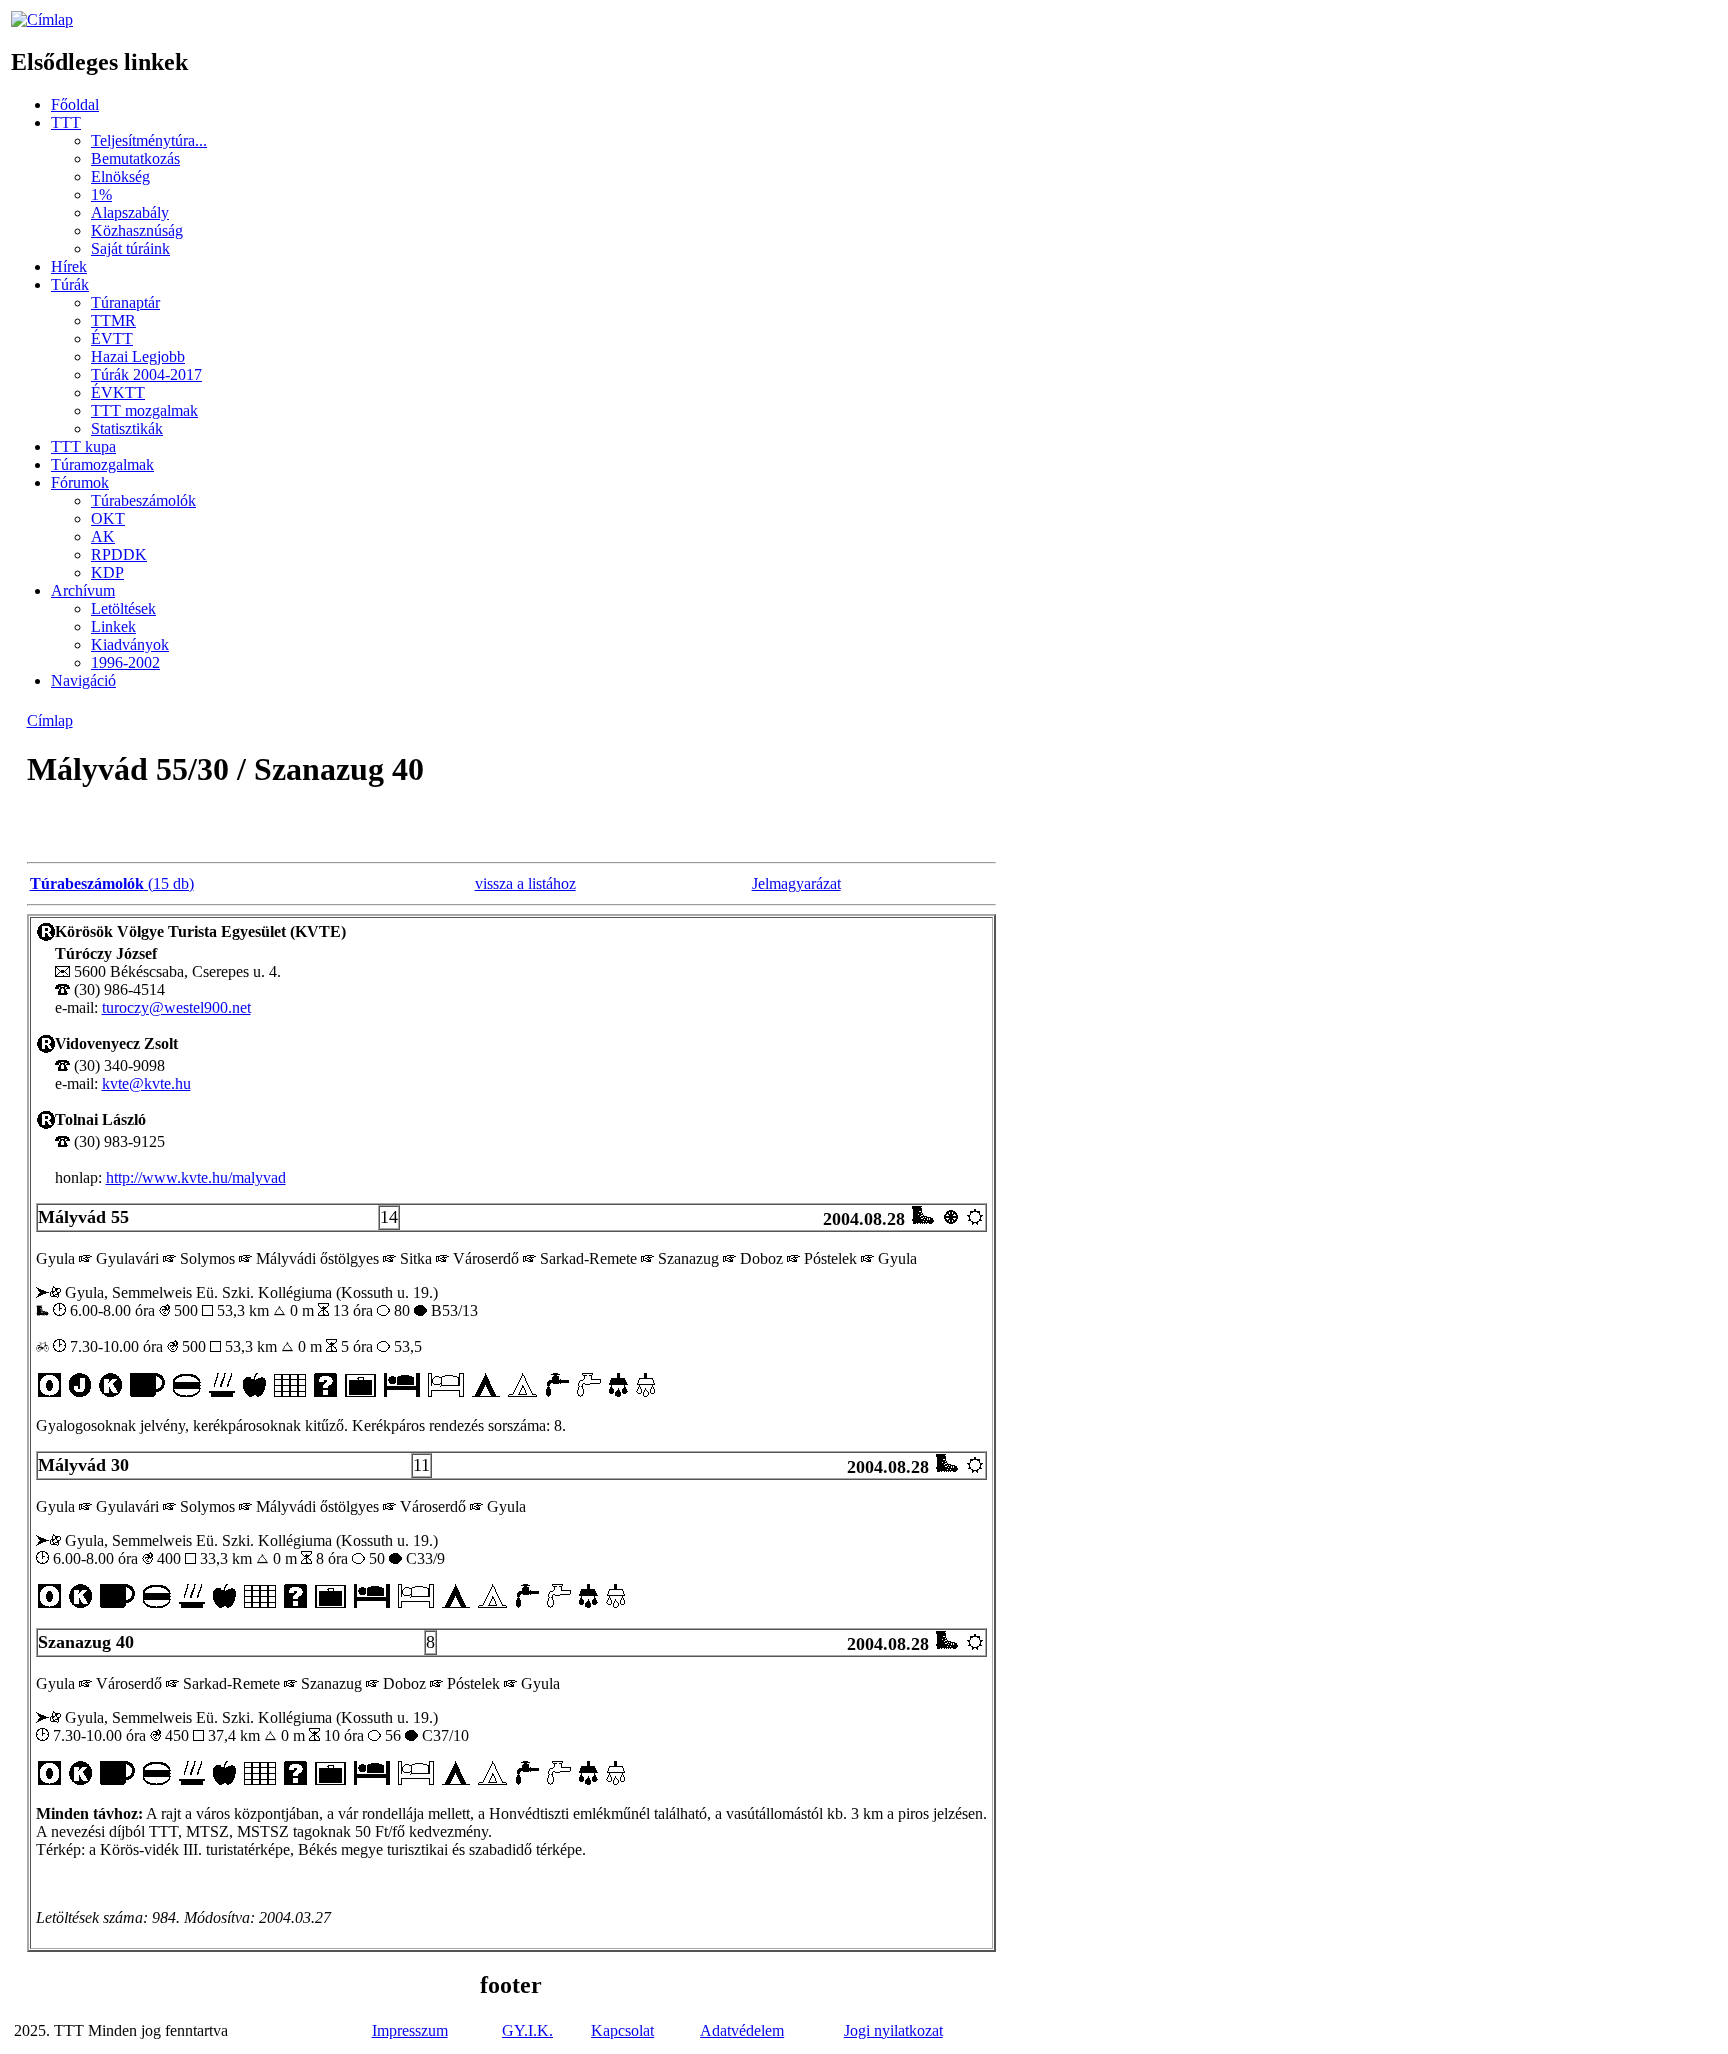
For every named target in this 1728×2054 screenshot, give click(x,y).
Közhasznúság (137, 230)
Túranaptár (125, 302)
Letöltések (123, 608)
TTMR (113, 320)
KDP (107, 572)
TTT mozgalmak (144, 410)
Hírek (69, 266)
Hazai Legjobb (138, 356)
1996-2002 (125, 662)
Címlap (50, 720)
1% (101, 194)
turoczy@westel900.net (176, 1007)
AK (103, 536)
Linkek (113, 626)
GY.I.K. (527, 2030)
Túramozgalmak (102, 464)
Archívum (83, 590)
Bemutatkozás (135, 158)
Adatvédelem (742, 2030)
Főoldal (75, 104)
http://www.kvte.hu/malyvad (196, 1177)
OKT (108, 518)
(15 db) (112, 883)
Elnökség (120, 176)
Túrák (70, 284)
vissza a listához (525, 883)
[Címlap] (42, 19)
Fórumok (80, 482)
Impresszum (410, 2030)
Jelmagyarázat (796, 883)
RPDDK (119, 554)
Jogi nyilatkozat (893, 2030)
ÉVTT (112, 338)
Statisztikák (127, 428)
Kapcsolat (622, 2030)
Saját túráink (130, 248)
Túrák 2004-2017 (146, 374)
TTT (66, 122)
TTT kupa (83, 446)
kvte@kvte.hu (146, 1083)
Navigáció (83, 680)
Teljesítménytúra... (149, 140)
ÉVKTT (118, 392)
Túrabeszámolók (143, 500)
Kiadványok (130, 644)
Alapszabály (130, 212)
